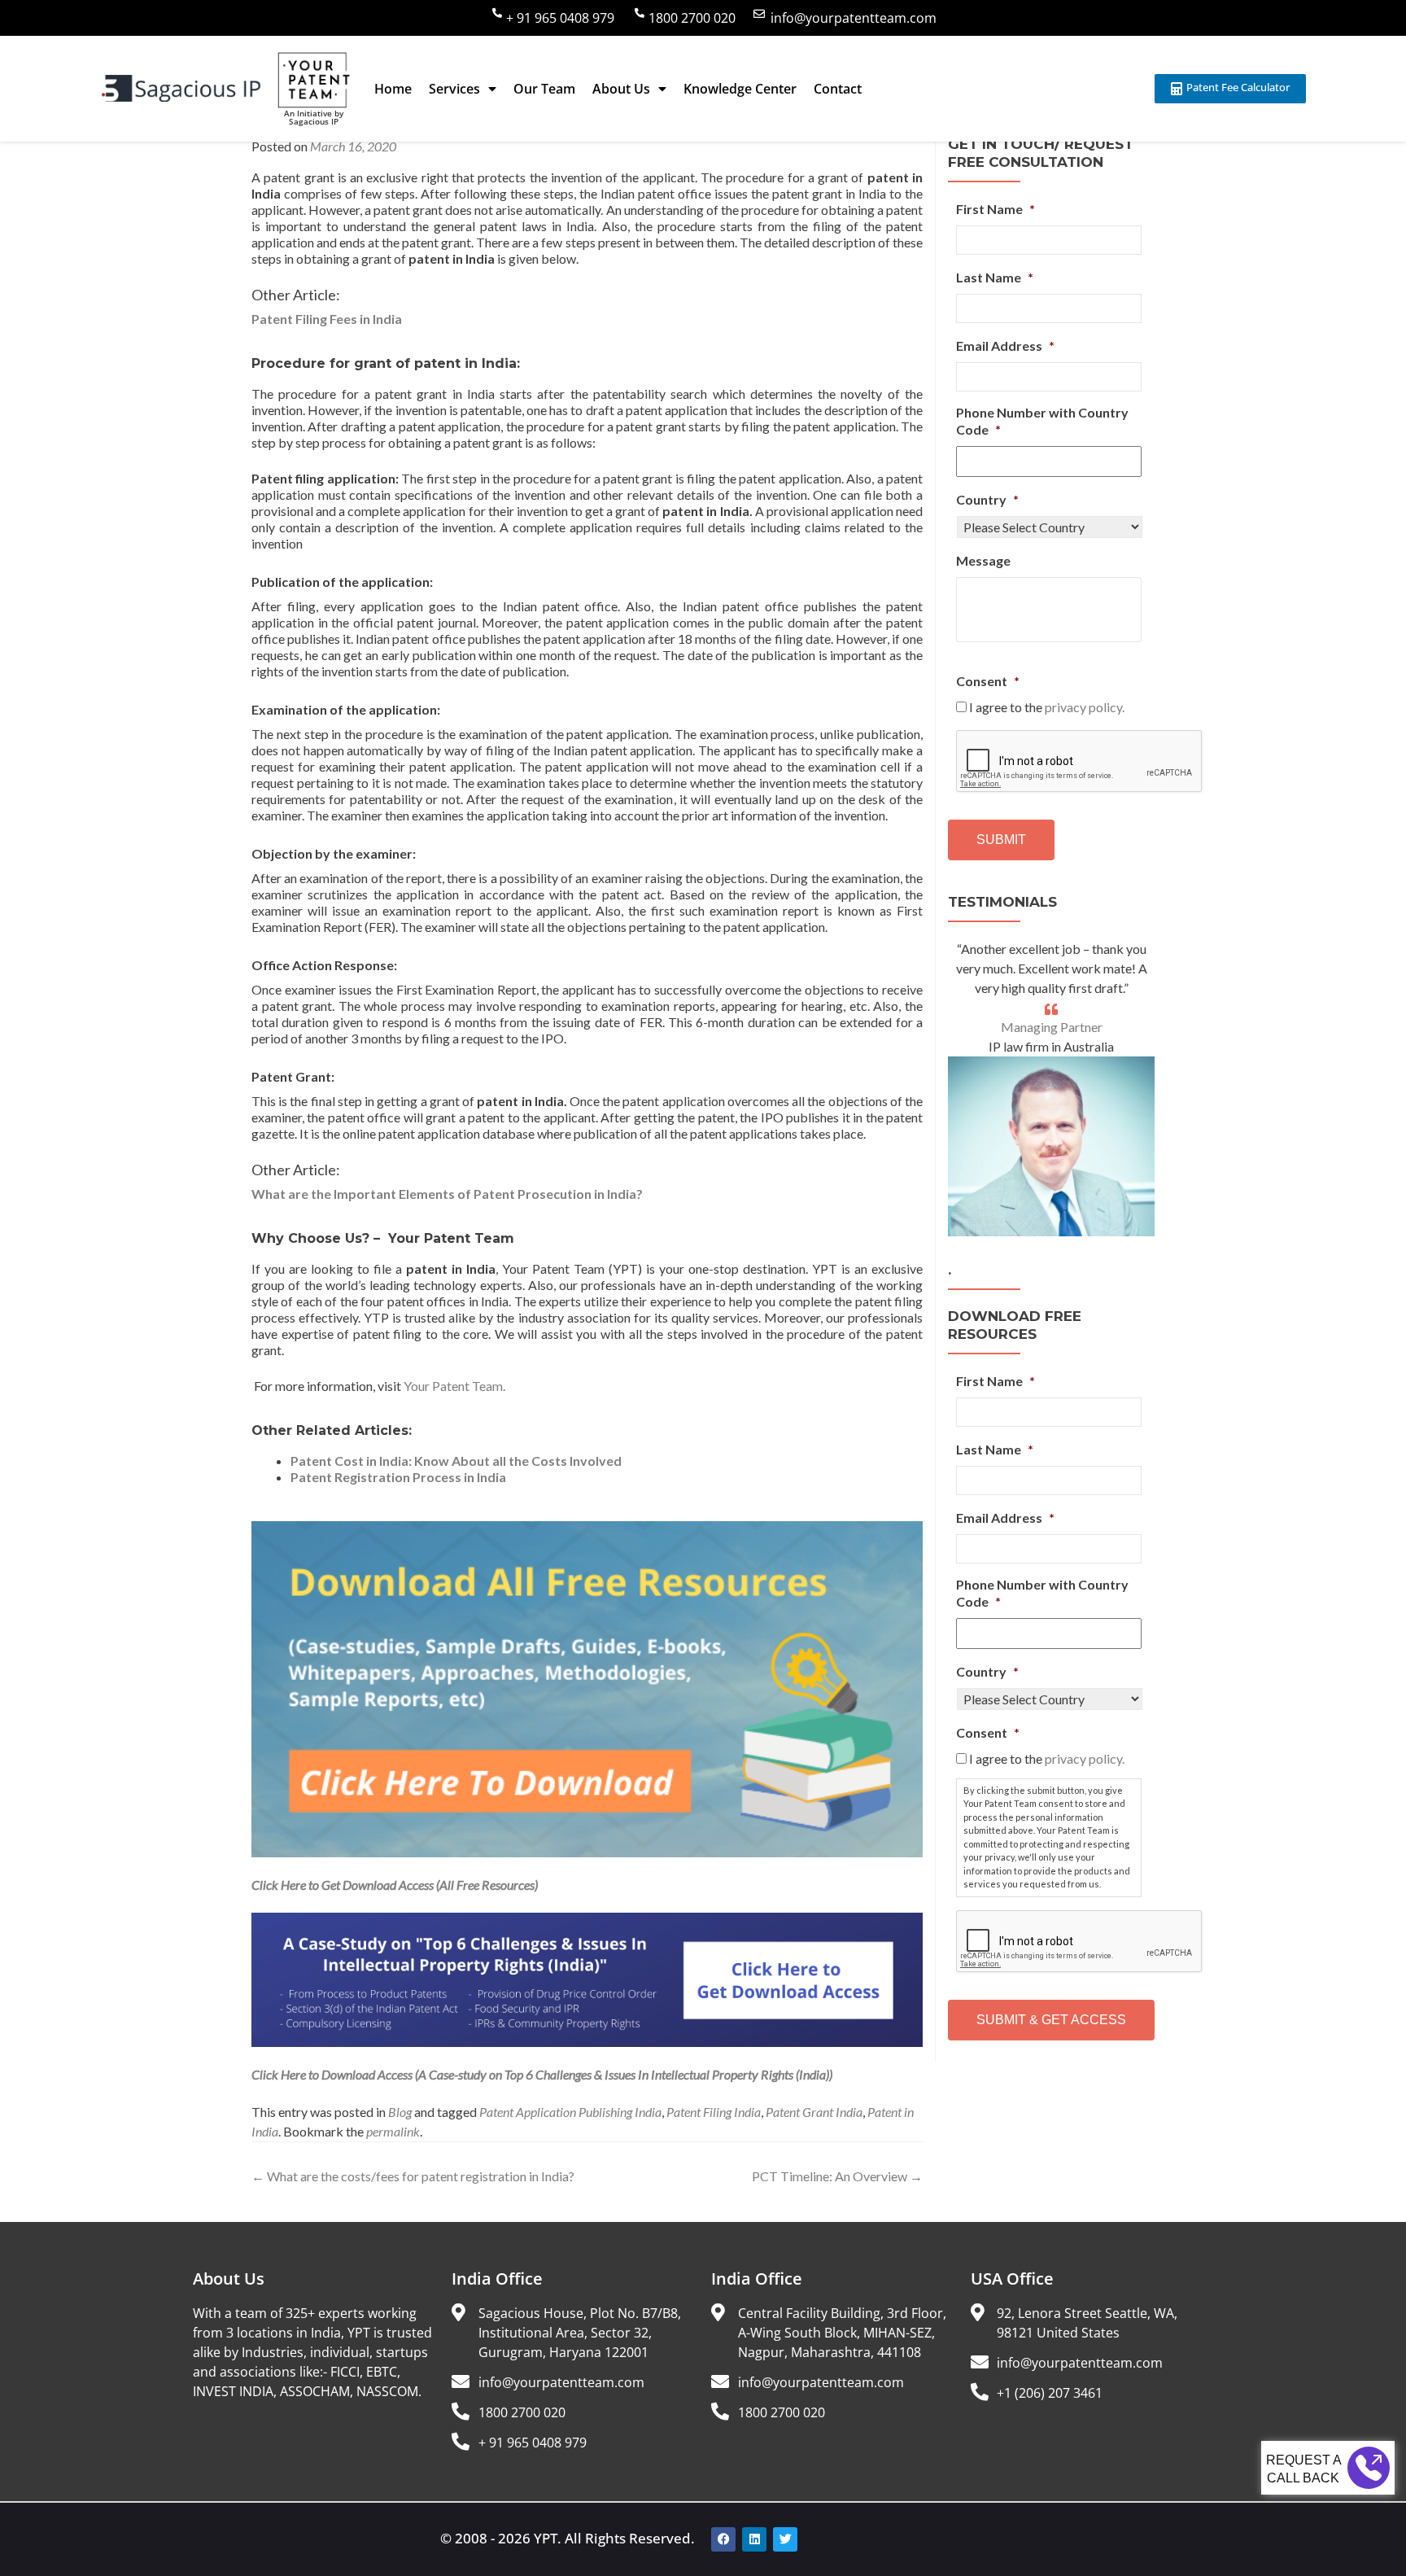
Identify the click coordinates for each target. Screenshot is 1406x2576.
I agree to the (1047, 707)
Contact (838, 89)
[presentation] (1080, 762)
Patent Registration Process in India (398, 1477)
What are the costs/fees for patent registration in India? (413, 2176)
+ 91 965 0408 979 (560, 18)
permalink (393, 2131)
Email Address (1005, 346)
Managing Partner (1052, 1027)
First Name (996, 209)
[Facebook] (723, 2539)
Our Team (544, 89)
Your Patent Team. (454, 1386)
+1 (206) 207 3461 (1050, 2393)
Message (983, 560)
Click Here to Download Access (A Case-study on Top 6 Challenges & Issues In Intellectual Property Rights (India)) (542, 2074)
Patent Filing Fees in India (327, 319)
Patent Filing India (714, 2112)
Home (393, 89)
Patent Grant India (814, 2112)
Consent (988, 681)
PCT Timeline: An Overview (837, 2176)
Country (987, 499)
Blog (400, 2112)
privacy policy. (1085, 707)
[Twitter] (785, 2539)
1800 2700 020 (692, 18)
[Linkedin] (754, 2539)
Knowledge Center (740, 89)
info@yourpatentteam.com (854, 18)
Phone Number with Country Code (1042, 421)
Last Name (995, 277)
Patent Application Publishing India (570, 2112)
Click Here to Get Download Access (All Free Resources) (395, 1885)
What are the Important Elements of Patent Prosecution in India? (447, 1194)
